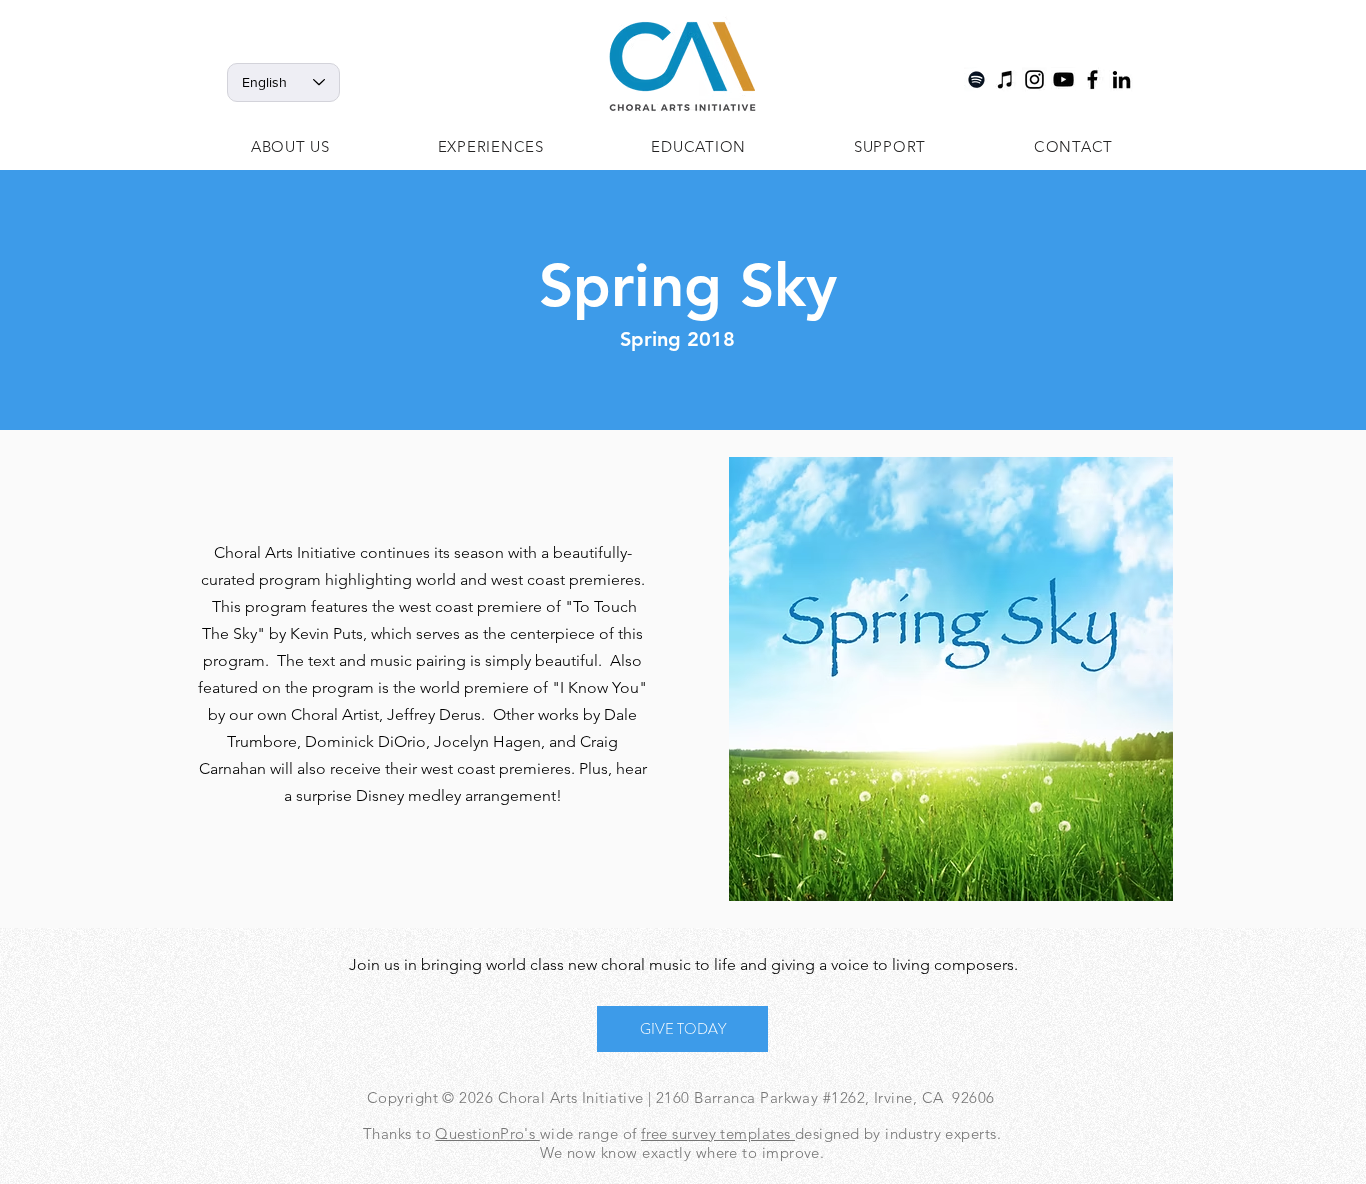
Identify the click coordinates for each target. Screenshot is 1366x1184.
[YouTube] (1063, 79)
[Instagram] (1034, 79)
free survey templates (718, 1133)
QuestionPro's (487, 1133)
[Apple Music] (1005, 79)
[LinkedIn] (1121, 79)
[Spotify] (976, 79)
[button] (290, 146)
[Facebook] (1092, 79)
